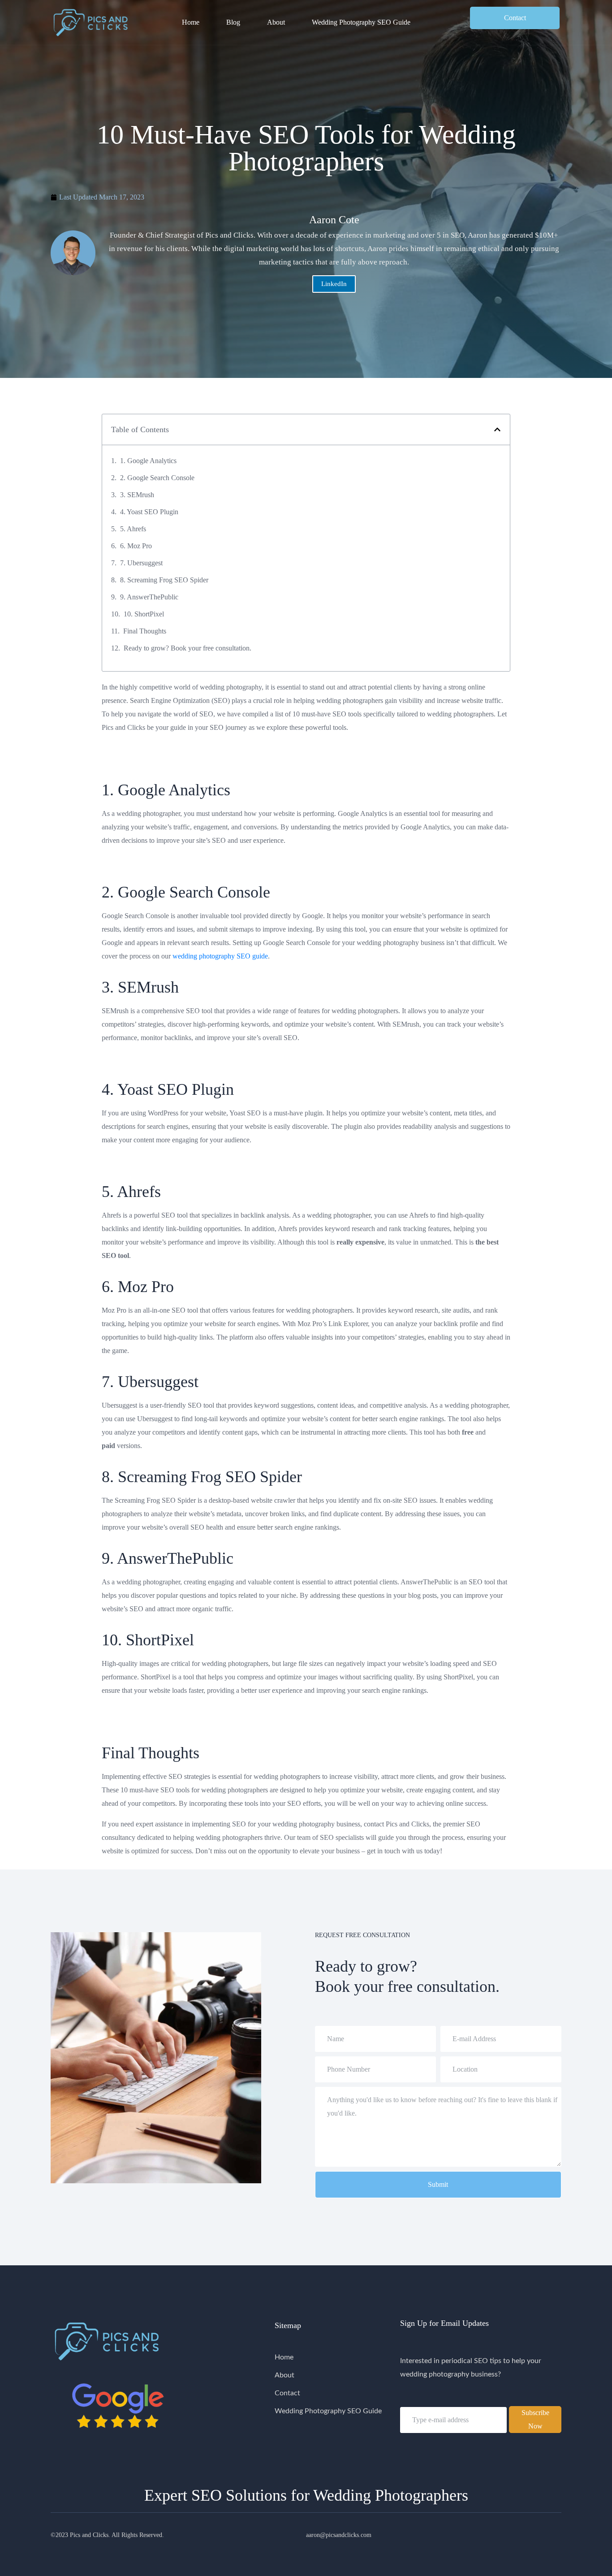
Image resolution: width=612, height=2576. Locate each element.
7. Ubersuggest (141, 563)
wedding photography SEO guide (220, 956)
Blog (233, 22)
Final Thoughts (145, 631)
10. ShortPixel (144, 614)
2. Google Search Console (157, 478)
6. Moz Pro (136, 546)
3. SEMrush (137, 495)
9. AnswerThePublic (149, 597)
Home (191, 22)
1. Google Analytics (148, 461)
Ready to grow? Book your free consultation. (187, 648)
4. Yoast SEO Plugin (149, 512)
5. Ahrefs (133, 529)
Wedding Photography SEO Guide (361, 22)
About (276, 22)
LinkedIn (334, 284)
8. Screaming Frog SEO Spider (164, 580)
